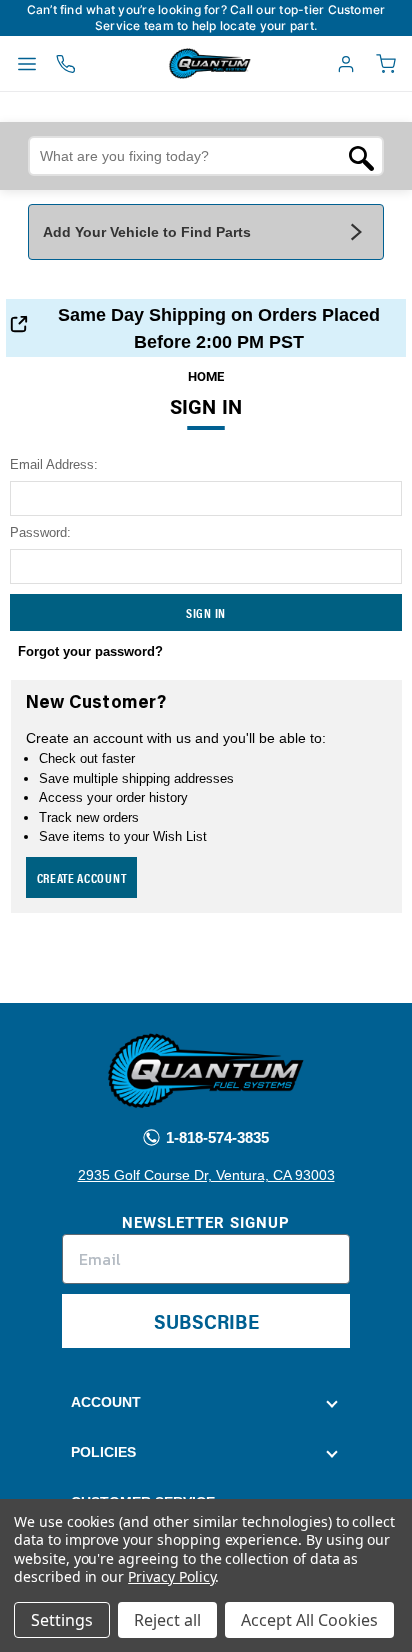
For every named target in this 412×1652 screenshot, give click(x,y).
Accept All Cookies (309, 1620)
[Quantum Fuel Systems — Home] (164, 64)
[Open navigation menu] (27, 64)
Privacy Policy (171, 1576)
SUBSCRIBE (206, 1320)
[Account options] (346, 64)
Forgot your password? (90, 651)
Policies (103, 1452)
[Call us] (66, 64)
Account (106, 1402)
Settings (62, 1620)
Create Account (82, 877)
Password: (40, 532)
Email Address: (54, 464)
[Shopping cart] (386, 64)
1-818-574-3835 (215, 1137)
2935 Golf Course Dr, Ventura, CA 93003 (206, 1175)
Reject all (167, 1620)
